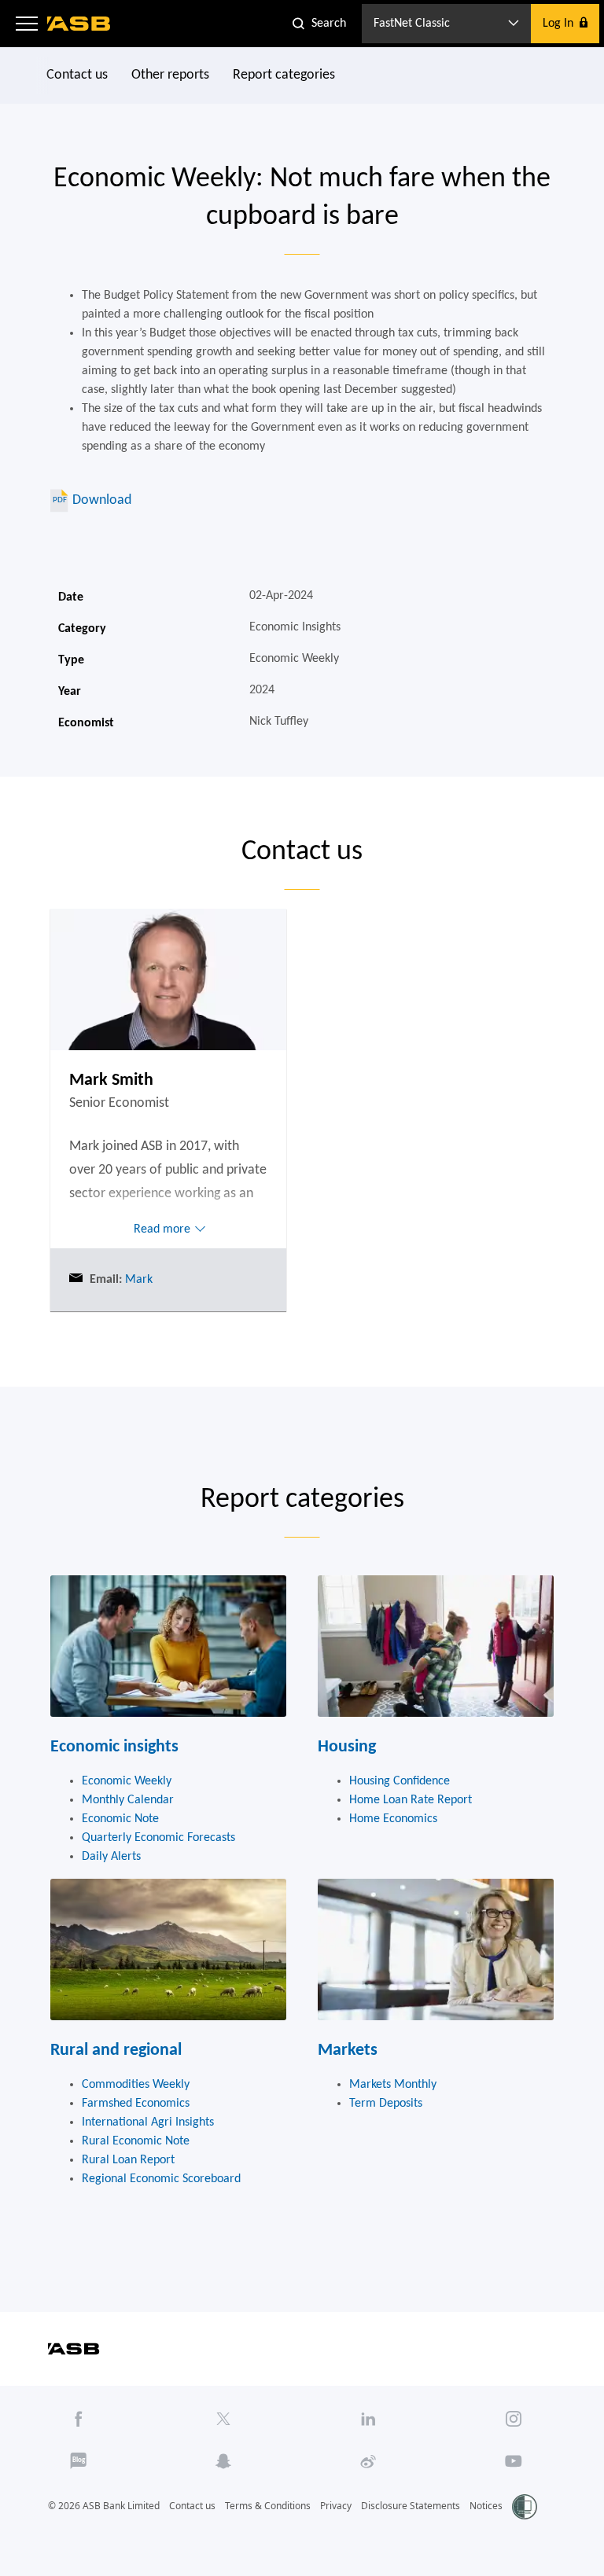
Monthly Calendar (128, 1800)
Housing (347, 1747)
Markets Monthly (393, 2085)
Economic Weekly (127, 1781)
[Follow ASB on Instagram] (514, 2419)
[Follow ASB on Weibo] (368, 2461)
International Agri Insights (148, 2122)
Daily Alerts (111, 1857)
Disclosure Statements (411, 2506)
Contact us (77, 75)
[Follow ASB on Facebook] (79, 2419)
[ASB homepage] (79, 24)
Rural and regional (116, 2051)
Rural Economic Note (136, 2141)
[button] (27, 24)
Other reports (170, 75)
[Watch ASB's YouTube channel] (514, 2461)
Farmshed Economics (136, 2104)
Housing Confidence (400, 1781)
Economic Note (120, 1819)
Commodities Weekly (136, 2085)
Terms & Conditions (268, 2506)
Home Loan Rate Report (411, 1800)
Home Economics (393, 1819)
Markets (348, 2051)
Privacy (336, 2506)
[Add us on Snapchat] (223, 2461)
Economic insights (114, 1747)
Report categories (284, 75)
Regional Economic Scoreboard (161, 2179)
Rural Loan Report (128, 2160)
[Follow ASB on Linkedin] (368, 2419)
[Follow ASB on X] (223, 2419)
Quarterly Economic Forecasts (158, 1838)
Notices (486, 2506)
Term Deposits (386, 2104)
